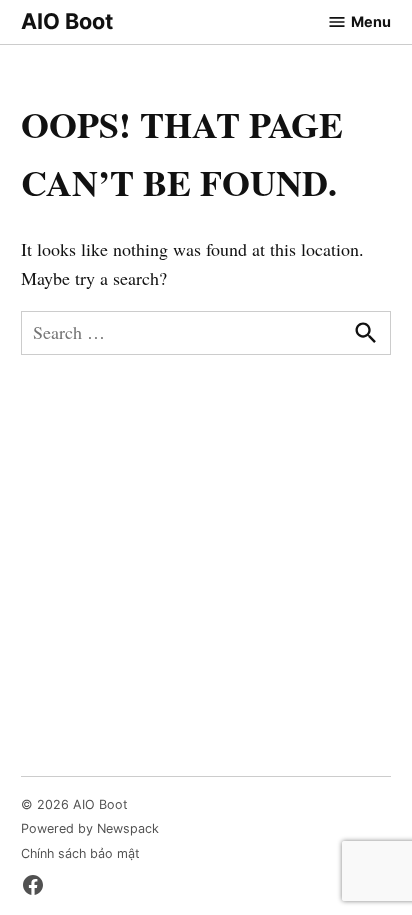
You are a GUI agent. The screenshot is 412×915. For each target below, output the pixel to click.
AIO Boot (67, 21)
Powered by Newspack (90, 828)
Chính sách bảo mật (80, 853)
